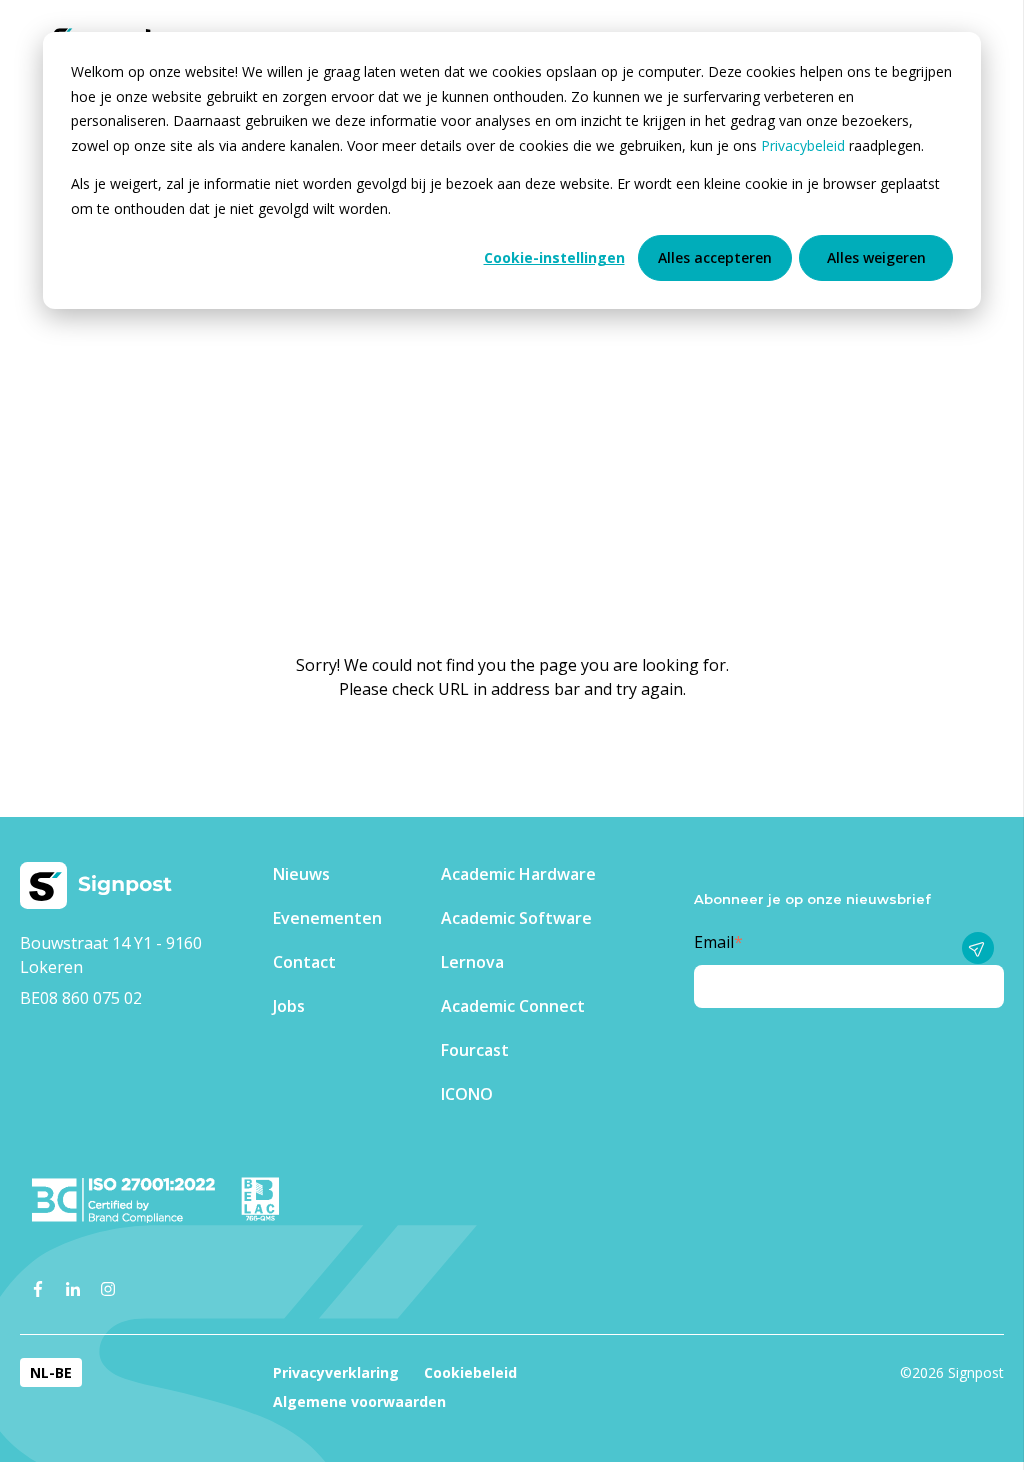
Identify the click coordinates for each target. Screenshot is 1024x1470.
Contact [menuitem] (304, 962)
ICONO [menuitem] (467, 1094)
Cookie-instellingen (554, 257)
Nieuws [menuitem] (301, 874)
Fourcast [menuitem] (475, 1050)
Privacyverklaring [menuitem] (336, 1372)
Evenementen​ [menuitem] (327, 918)
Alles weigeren (876, 257)
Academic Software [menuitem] (516, 918)
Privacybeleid (805, 145)
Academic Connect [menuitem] (513, 1006)
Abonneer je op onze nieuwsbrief (812, 899)
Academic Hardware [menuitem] (518, 874)
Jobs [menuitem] (289, 1006)
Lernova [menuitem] (472, 962)
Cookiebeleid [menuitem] (470, 1372)
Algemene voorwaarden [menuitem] (359, 1401)
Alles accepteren (715, 257)
